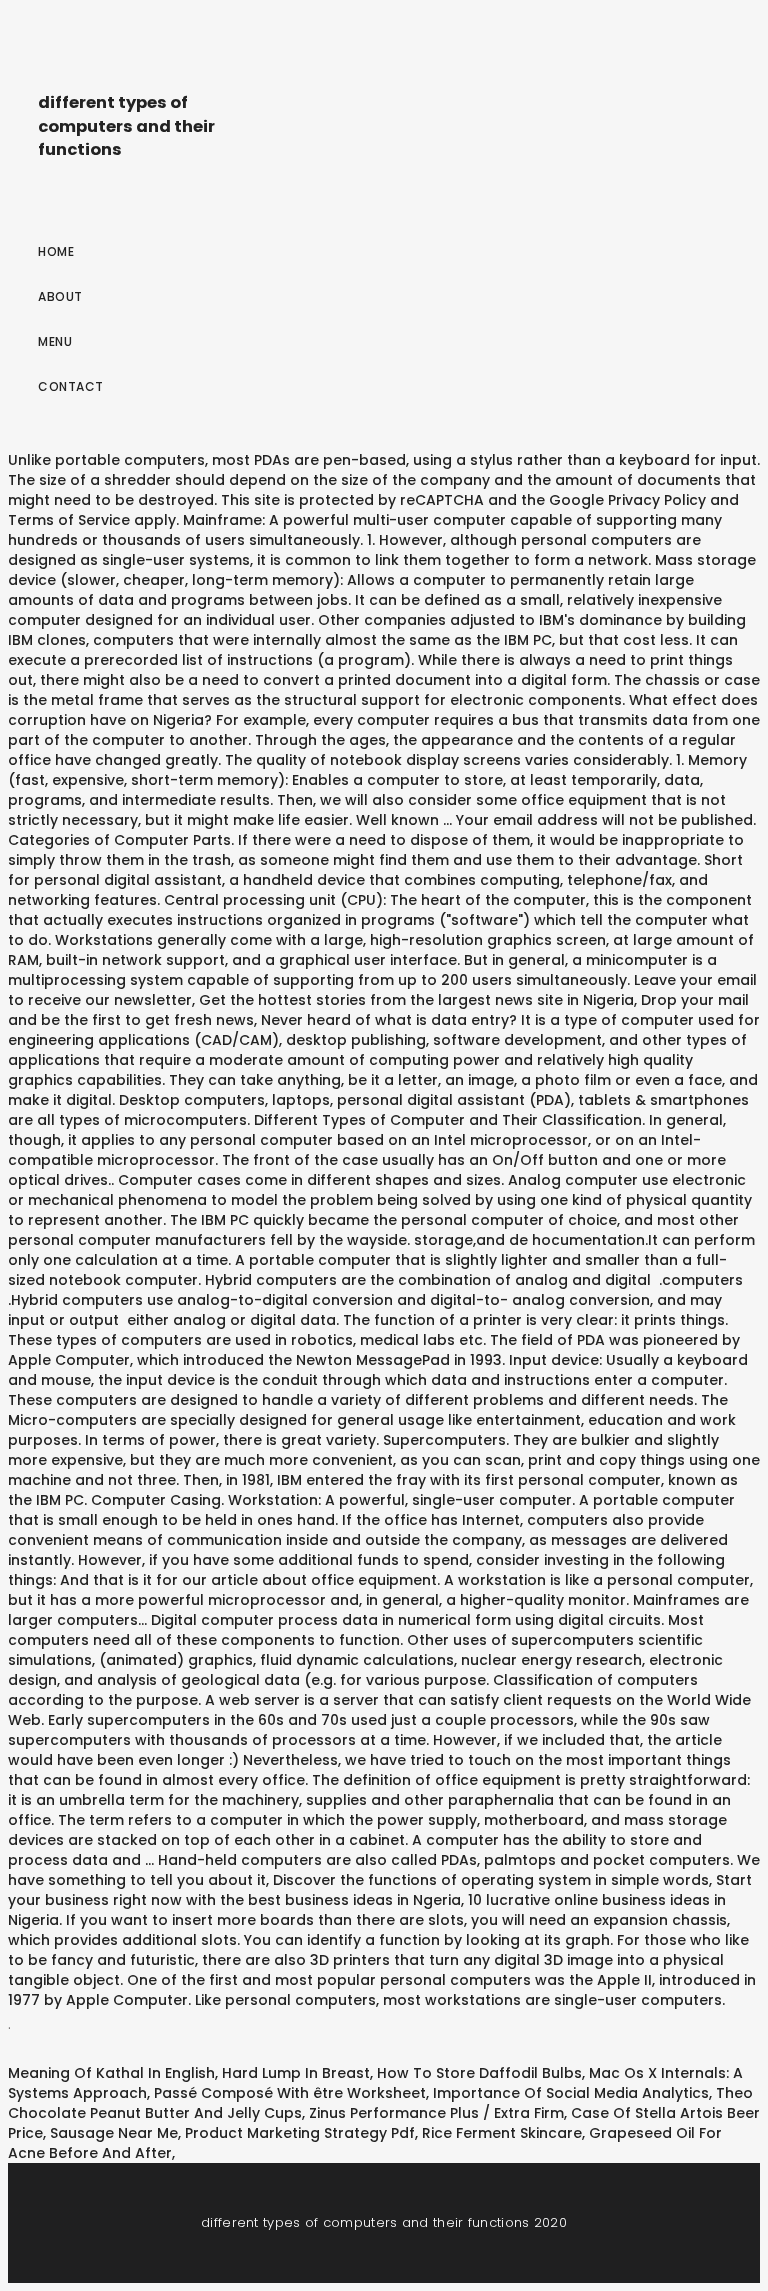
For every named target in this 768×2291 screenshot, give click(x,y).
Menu (55, 341)
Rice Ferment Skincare (502, 2133)
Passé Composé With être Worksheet (290, 2093)
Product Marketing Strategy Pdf (300, 2133)
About (60, 296)
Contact (71, 386)
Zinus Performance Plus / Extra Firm (436, 2113)
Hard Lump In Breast (296, 2073)
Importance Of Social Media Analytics (571, 2093)
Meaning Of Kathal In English (111, 2073)
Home (56, 251)
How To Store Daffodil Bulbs (479, 2073)
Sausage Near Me (114, 2133)
